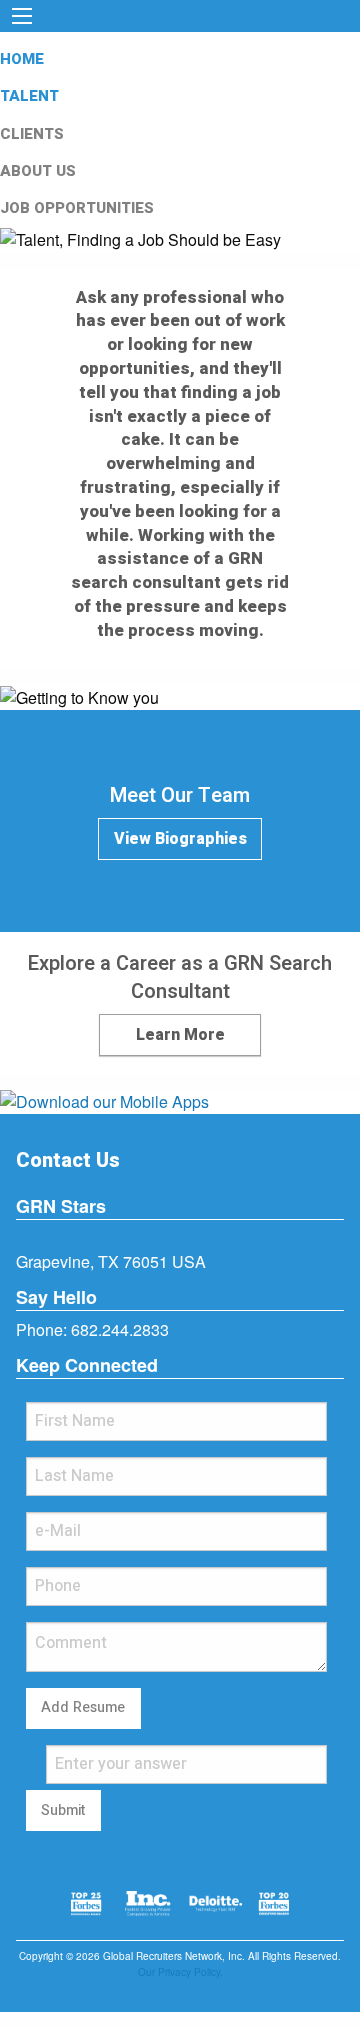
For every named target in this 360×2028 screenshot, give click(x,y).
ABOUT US (38, 171)
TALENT (29, 96)
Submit (63, 1810)
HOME (22, 59)
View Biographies (180, 839)
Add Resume (83, 1707)
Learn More (180, 1035)
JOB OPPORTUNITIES (77, 208)
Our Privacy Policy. (180, 1972)
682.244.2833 (120, 1329)
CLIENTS (32, 134)
